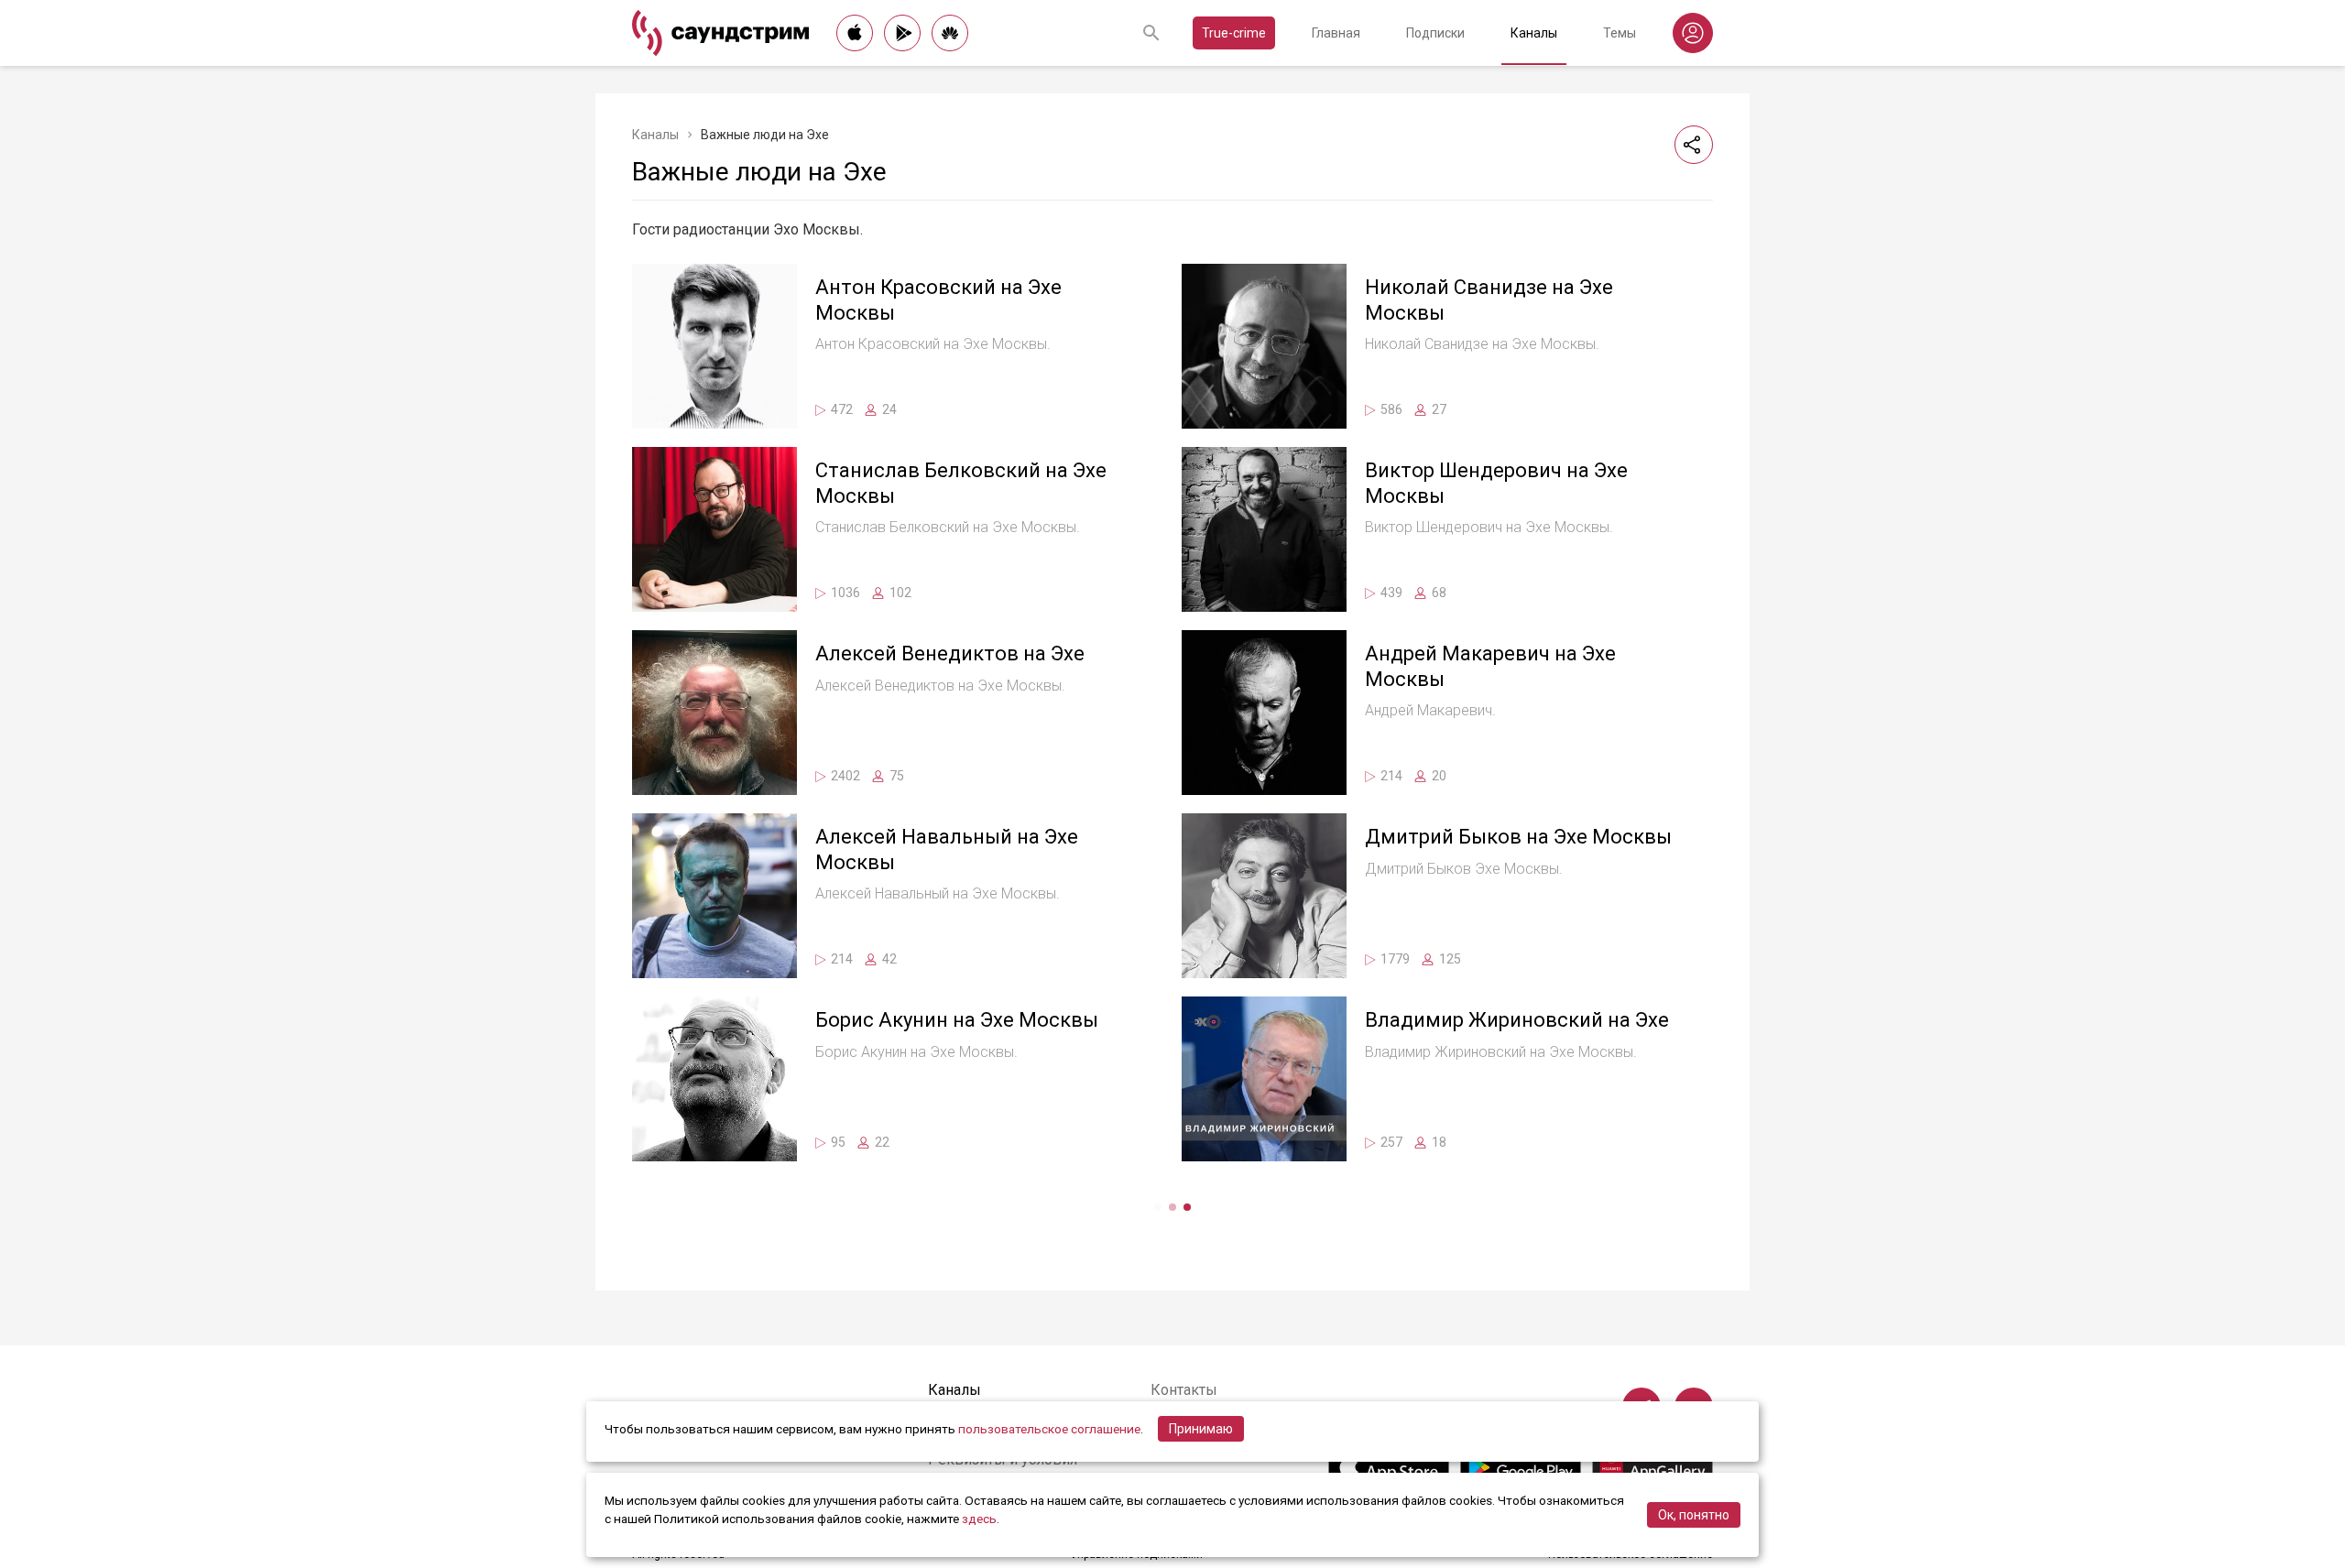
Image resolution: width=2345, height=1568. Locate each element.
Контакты (1184, 1390)
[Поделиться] (1694, 145)
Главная (1336, 33)
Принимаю (1201, 1429)
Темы (1620, 33)
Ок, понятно (1694, 1515)
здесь (979, 1519)
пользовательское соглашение (1049, 1429)
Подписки (1435, 33)
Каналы (1534, 33)
